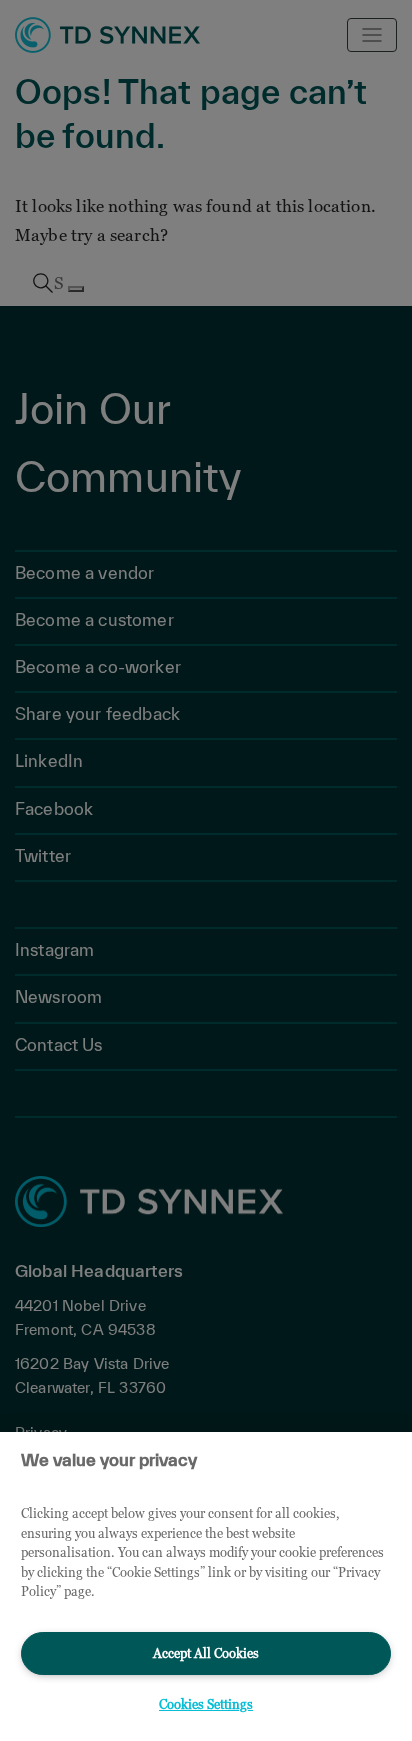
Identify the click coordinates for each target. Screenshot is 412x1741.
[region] (206, 1586)
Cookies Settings (206, 1704)
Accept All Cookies (206, 1653)
